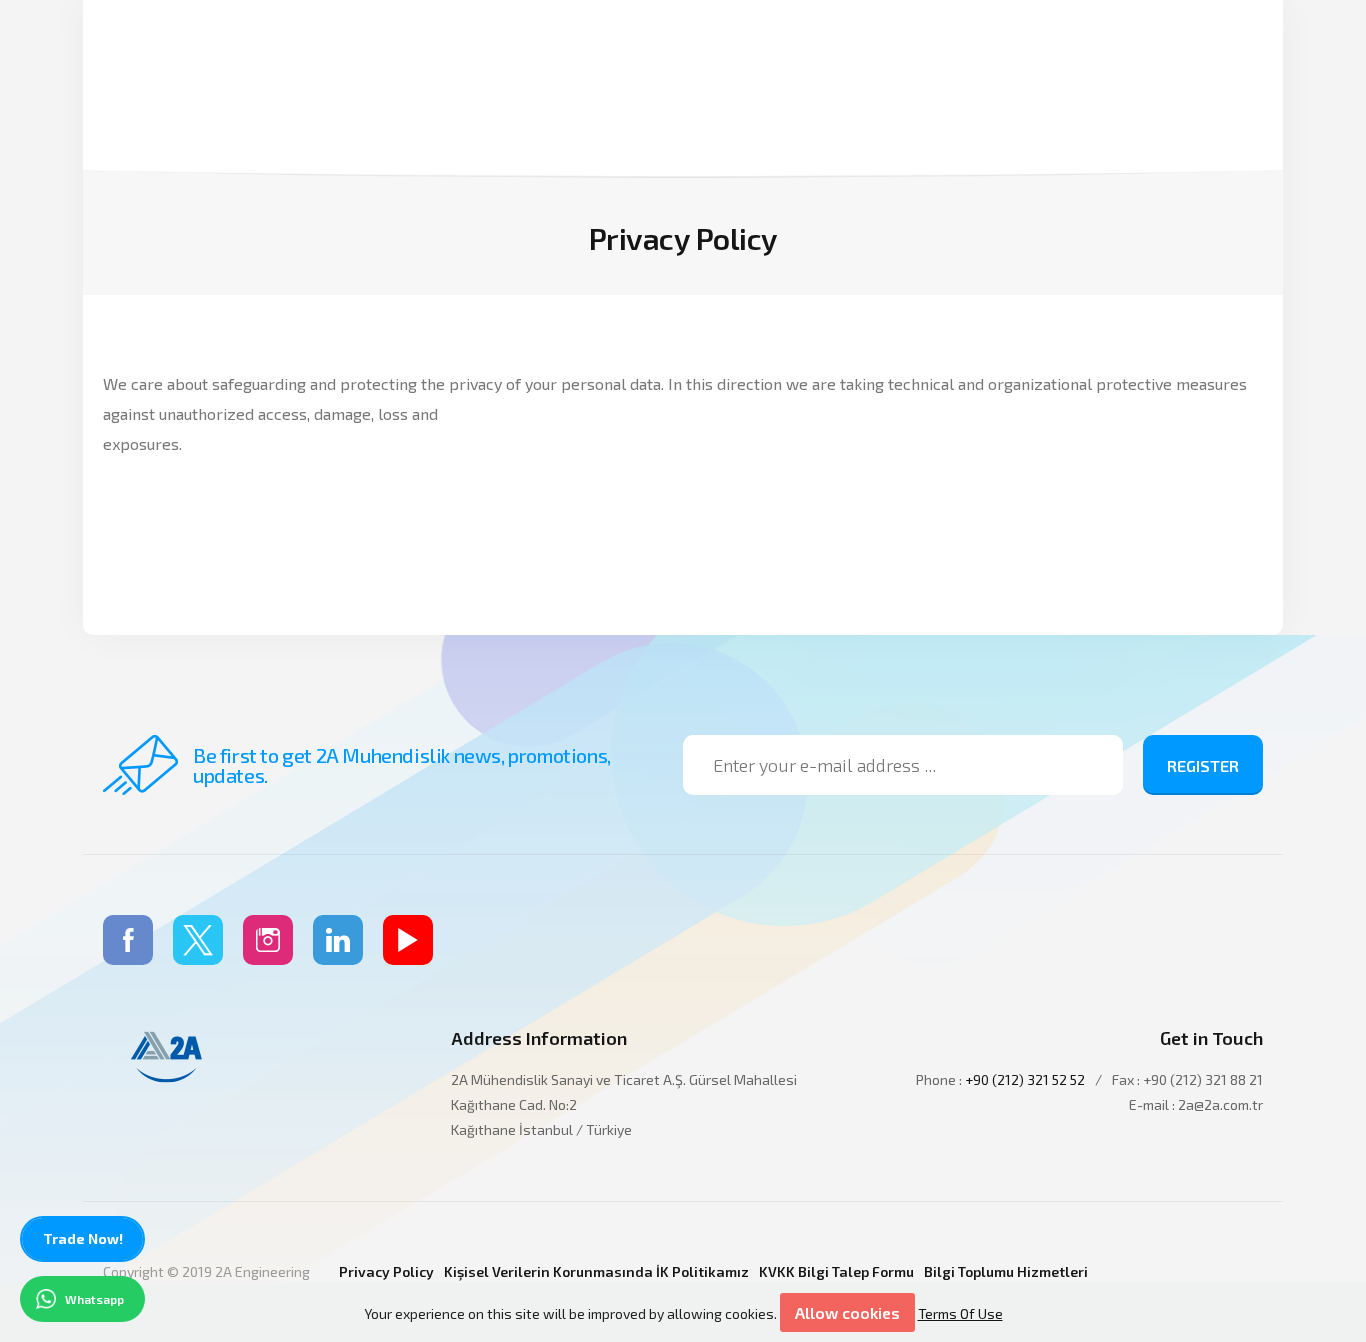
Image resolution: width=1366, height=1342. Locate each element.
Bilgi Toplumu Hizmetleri (1006, 1271)
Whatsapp (94, 1299)
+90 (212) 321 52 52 (1025, 1079)
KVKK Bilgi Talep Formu (836, 1271)
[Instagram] (268, 940)
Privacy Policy (386, 1271)
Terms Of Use (960, 1313)
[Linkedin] (338, 940)
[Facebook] (128, 940)
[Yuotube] (408, 940)
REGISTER (1203, 765)
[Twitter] (198, 940)
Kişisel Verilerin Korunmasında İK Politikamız (596, 1271)
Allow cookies (847, 1312)
